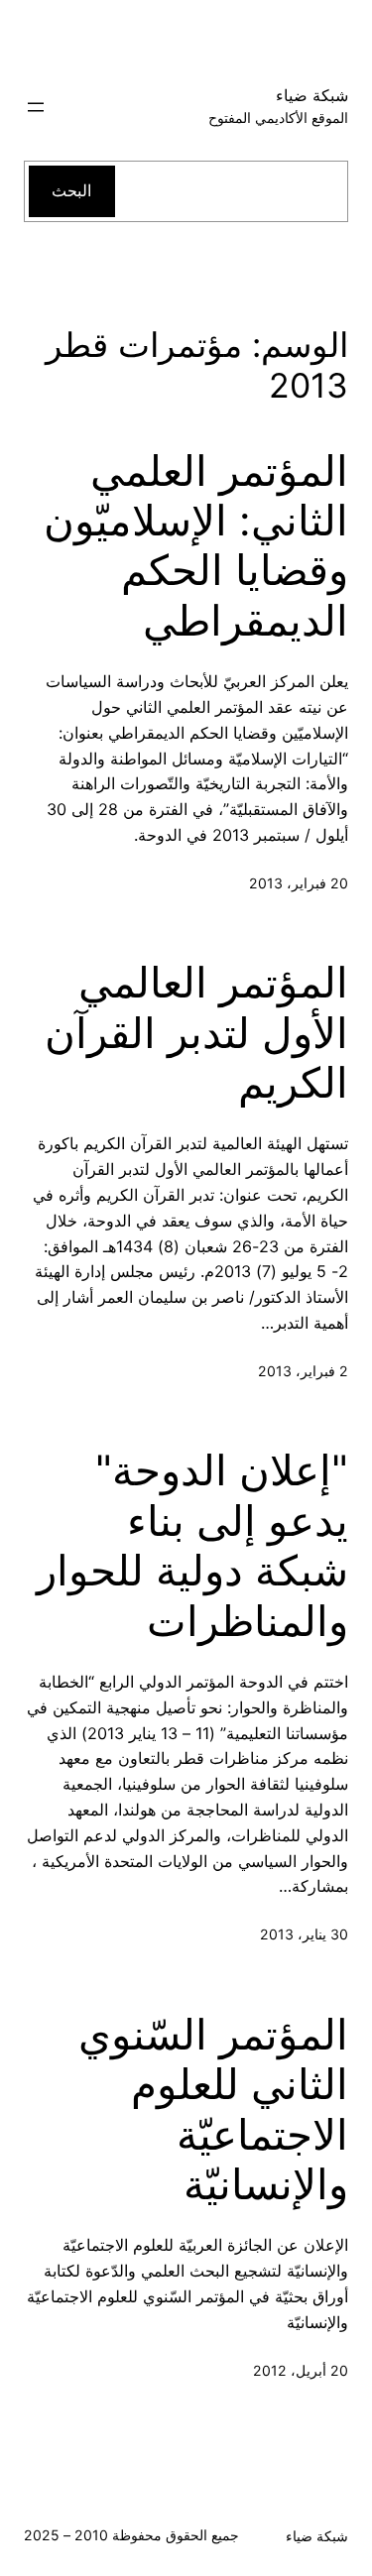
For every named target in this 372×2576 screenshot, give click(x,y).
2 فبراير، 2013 (303, 1371)
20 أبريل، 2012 (301, 2370)
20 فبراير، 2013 (299, 883)
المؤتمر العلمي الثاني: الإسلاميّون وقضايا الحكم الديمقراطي (196, 546)
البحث (71, 190)
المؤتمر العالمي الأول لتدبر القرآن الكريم (196, 1033)
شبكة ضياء (312, 95)
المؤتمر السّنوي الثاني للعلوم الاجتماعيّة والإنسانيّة (213, 2109)
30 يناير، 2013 (304, 1934)
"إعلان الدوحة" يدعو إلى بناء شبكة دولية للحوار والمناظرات (192, 1545)
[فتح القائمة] (36, 107)
